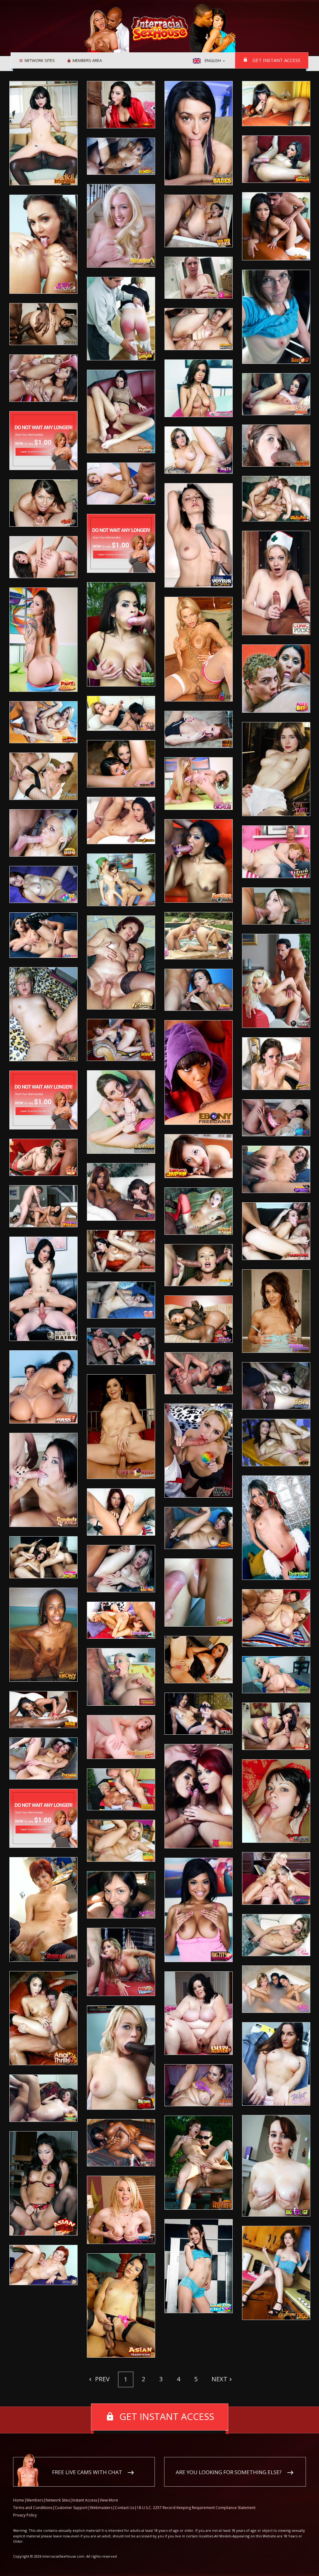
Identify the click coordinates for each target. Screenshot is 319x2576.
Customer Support (71, 2508)
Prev (102, 2379)
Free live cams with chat (87, 2472)
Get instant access (276, 60)
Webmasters (101, 2508)
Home (19, 2500)
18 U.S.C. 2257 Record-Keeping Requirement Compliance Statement (196, 2508)
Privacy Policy (25, 2515)
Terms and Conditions (33, 2508)
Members (35, 2500)
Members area (87, 61)
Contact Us (125, 2508)
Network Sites (40, 61)
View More (109, 2500)
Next (219, 2379)
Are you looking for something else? (229, 2472)
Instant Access (85, 2500)
